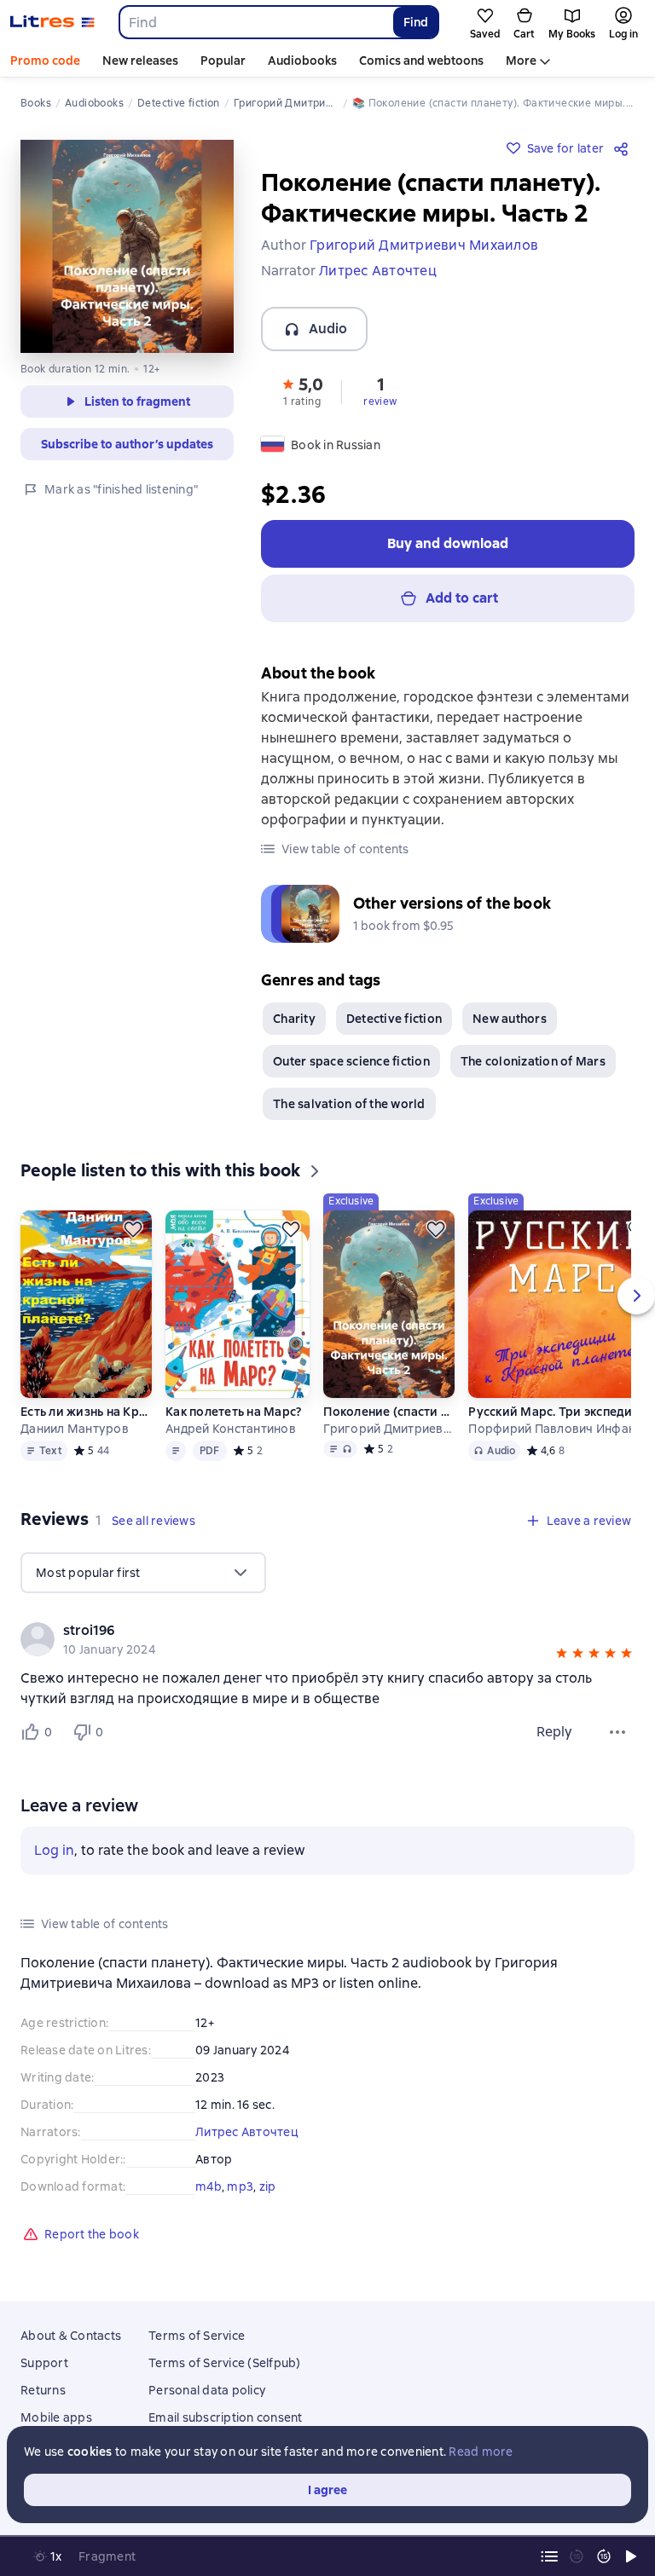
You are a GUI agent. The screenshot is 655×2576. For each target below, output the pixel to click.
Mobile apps (56, 2417)
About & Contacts (71, 2336)
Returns (43, 2390)
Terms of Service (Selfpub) (225, 2363)
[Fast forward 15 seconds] (604, 2556)
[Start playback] (631, 2556)
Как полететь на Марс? (233, 1412)
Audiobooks (302, 61)
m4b (209, 2186)
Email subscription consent (226, 2417)
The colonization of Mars (533, 1061)
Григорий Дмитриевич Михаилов (389, 1429)
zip (268, 2186)
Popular (223, 61)
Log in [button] (54, 1850)
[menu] (143, 1573)
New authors (510, 1019)
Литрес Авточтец (247, 2132)
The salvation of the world (349, 1104)
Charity (294, 1019)
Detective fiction (394, 1019)
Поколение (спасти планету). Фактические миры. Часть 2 (389, 1412)
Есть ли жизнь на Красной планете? (86, 1412)
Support (44, 2363)
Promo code (45, 61)
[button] (302, 390)
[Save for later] (133, 1229)
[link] (303, 1631)
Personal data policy (207, 2390)
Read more (481, 2452)
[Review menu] (617, 1732)
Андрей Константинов (231, 1429)
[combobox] (255, 22)
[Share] (624, 148)
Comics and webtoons (421, 61)
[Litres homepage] (52, 22)
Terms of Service (197, 2336)
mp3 (240, 2186)
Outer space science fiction (351, 1061)
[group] (327, 1639)
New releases (140, 61)
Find (416, 22)
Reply (554, 1732)
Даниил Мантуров (75, 1429)
